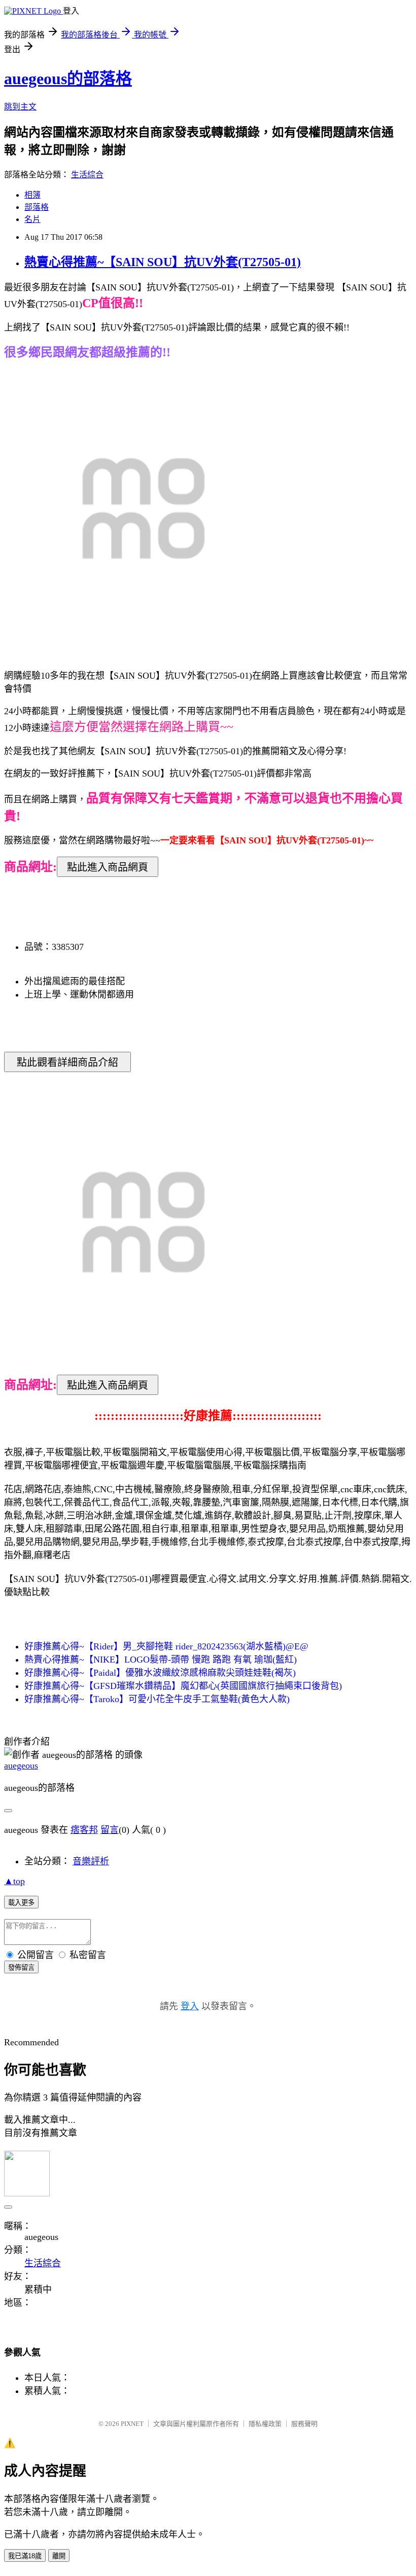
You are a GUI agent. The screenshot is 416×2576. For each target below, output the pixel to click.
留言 (110, 1830)
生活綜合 (87, 175)
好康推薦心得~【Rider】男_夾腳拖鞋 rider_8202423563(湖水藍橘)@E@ (166, 1646)
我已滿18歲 (25, 2556)
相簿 (32, 195)
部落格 (37, 207)
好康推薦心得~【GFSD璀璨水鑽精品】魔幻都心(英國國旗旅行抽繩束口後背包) (183, 1686)
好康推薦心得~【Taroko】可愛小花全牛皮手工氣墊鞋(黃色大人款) (157, 1699)
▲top (14, 1881)
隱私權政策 (265, 2424)
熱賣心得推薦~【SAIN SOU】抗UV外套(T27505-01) (163, 262)
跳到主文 (20, 107)
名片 (32, 219)
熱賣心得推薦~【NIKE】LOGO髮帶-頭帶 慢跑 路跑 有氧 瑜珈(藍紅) (161, 1660)
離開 (59, 2556)
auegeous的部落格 (68, 79)
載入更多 (21, 1903)
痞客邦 (84, 1830)
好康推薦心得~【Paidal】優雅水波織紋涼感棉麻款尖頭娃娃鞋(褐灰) (160, 1673)
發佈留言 (21, 1967)
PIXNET (132, 2424)
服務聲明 (304, 2424)
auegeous (21, 1765)
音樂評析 (91, 1861)
